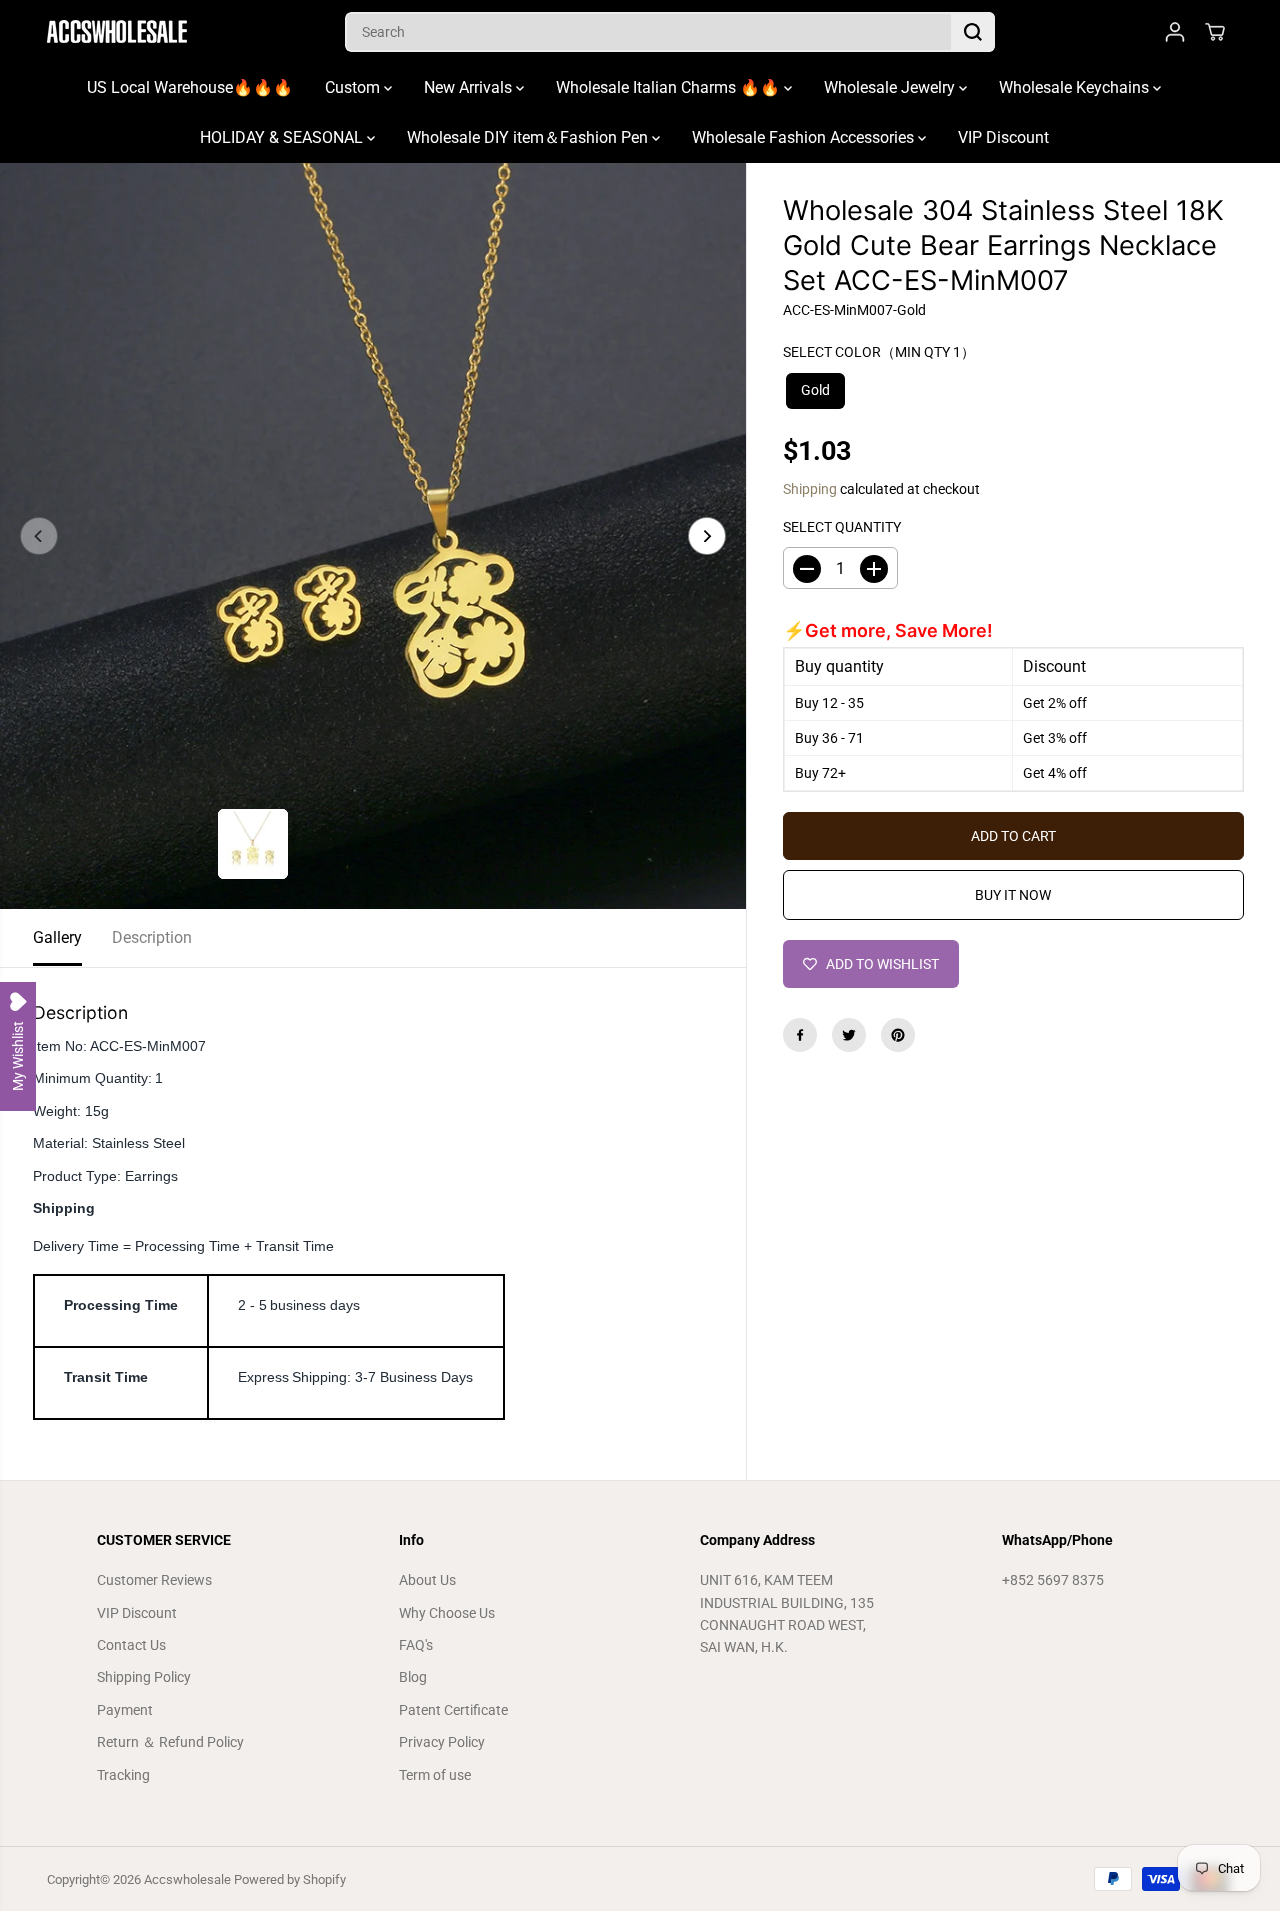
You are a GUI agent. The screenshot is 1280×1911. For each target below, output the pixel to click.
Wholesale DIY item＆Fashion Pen (529, 137)
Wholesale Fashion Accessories (805, 137)
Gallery (57, 937)
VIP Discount (1003, 137)
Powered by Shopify (290, 1879)
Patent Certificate (453, 1710)
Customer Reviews (154, 1580)
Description (152, 937)
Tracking (123, 1775)
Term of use (435, 1775)
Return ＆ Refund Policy (170, 1742)
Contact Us (131, 1645)
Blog (413, 1677)
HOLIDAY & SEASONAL (283, 137)
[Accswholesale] (117, 31)
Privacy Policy (442, 1742)
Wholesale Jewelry (891, 87)
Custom (354, 87)
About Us (427, 1580)
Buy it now (1013, 895)
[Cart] (1215, 32)
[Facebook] (800, 1035)
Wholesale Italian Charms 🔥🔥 (670, 87)
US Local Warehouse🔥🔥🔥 (190, 87)
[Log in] (1175, 32)
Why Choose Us (447, 1613)
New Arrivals (470, 87)
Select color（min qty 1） (879, 352)
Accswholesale (187, 1879)
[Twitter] (849, 1035)
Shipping (810, 489)
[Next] (707, 536)
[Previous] (39, 536)
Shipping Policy (144, 1677)
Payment (125, 1710)
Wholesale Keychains (1076, 87)
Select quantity (842, 527)
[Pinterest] (898, 1035)
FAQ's (416, 1645)
